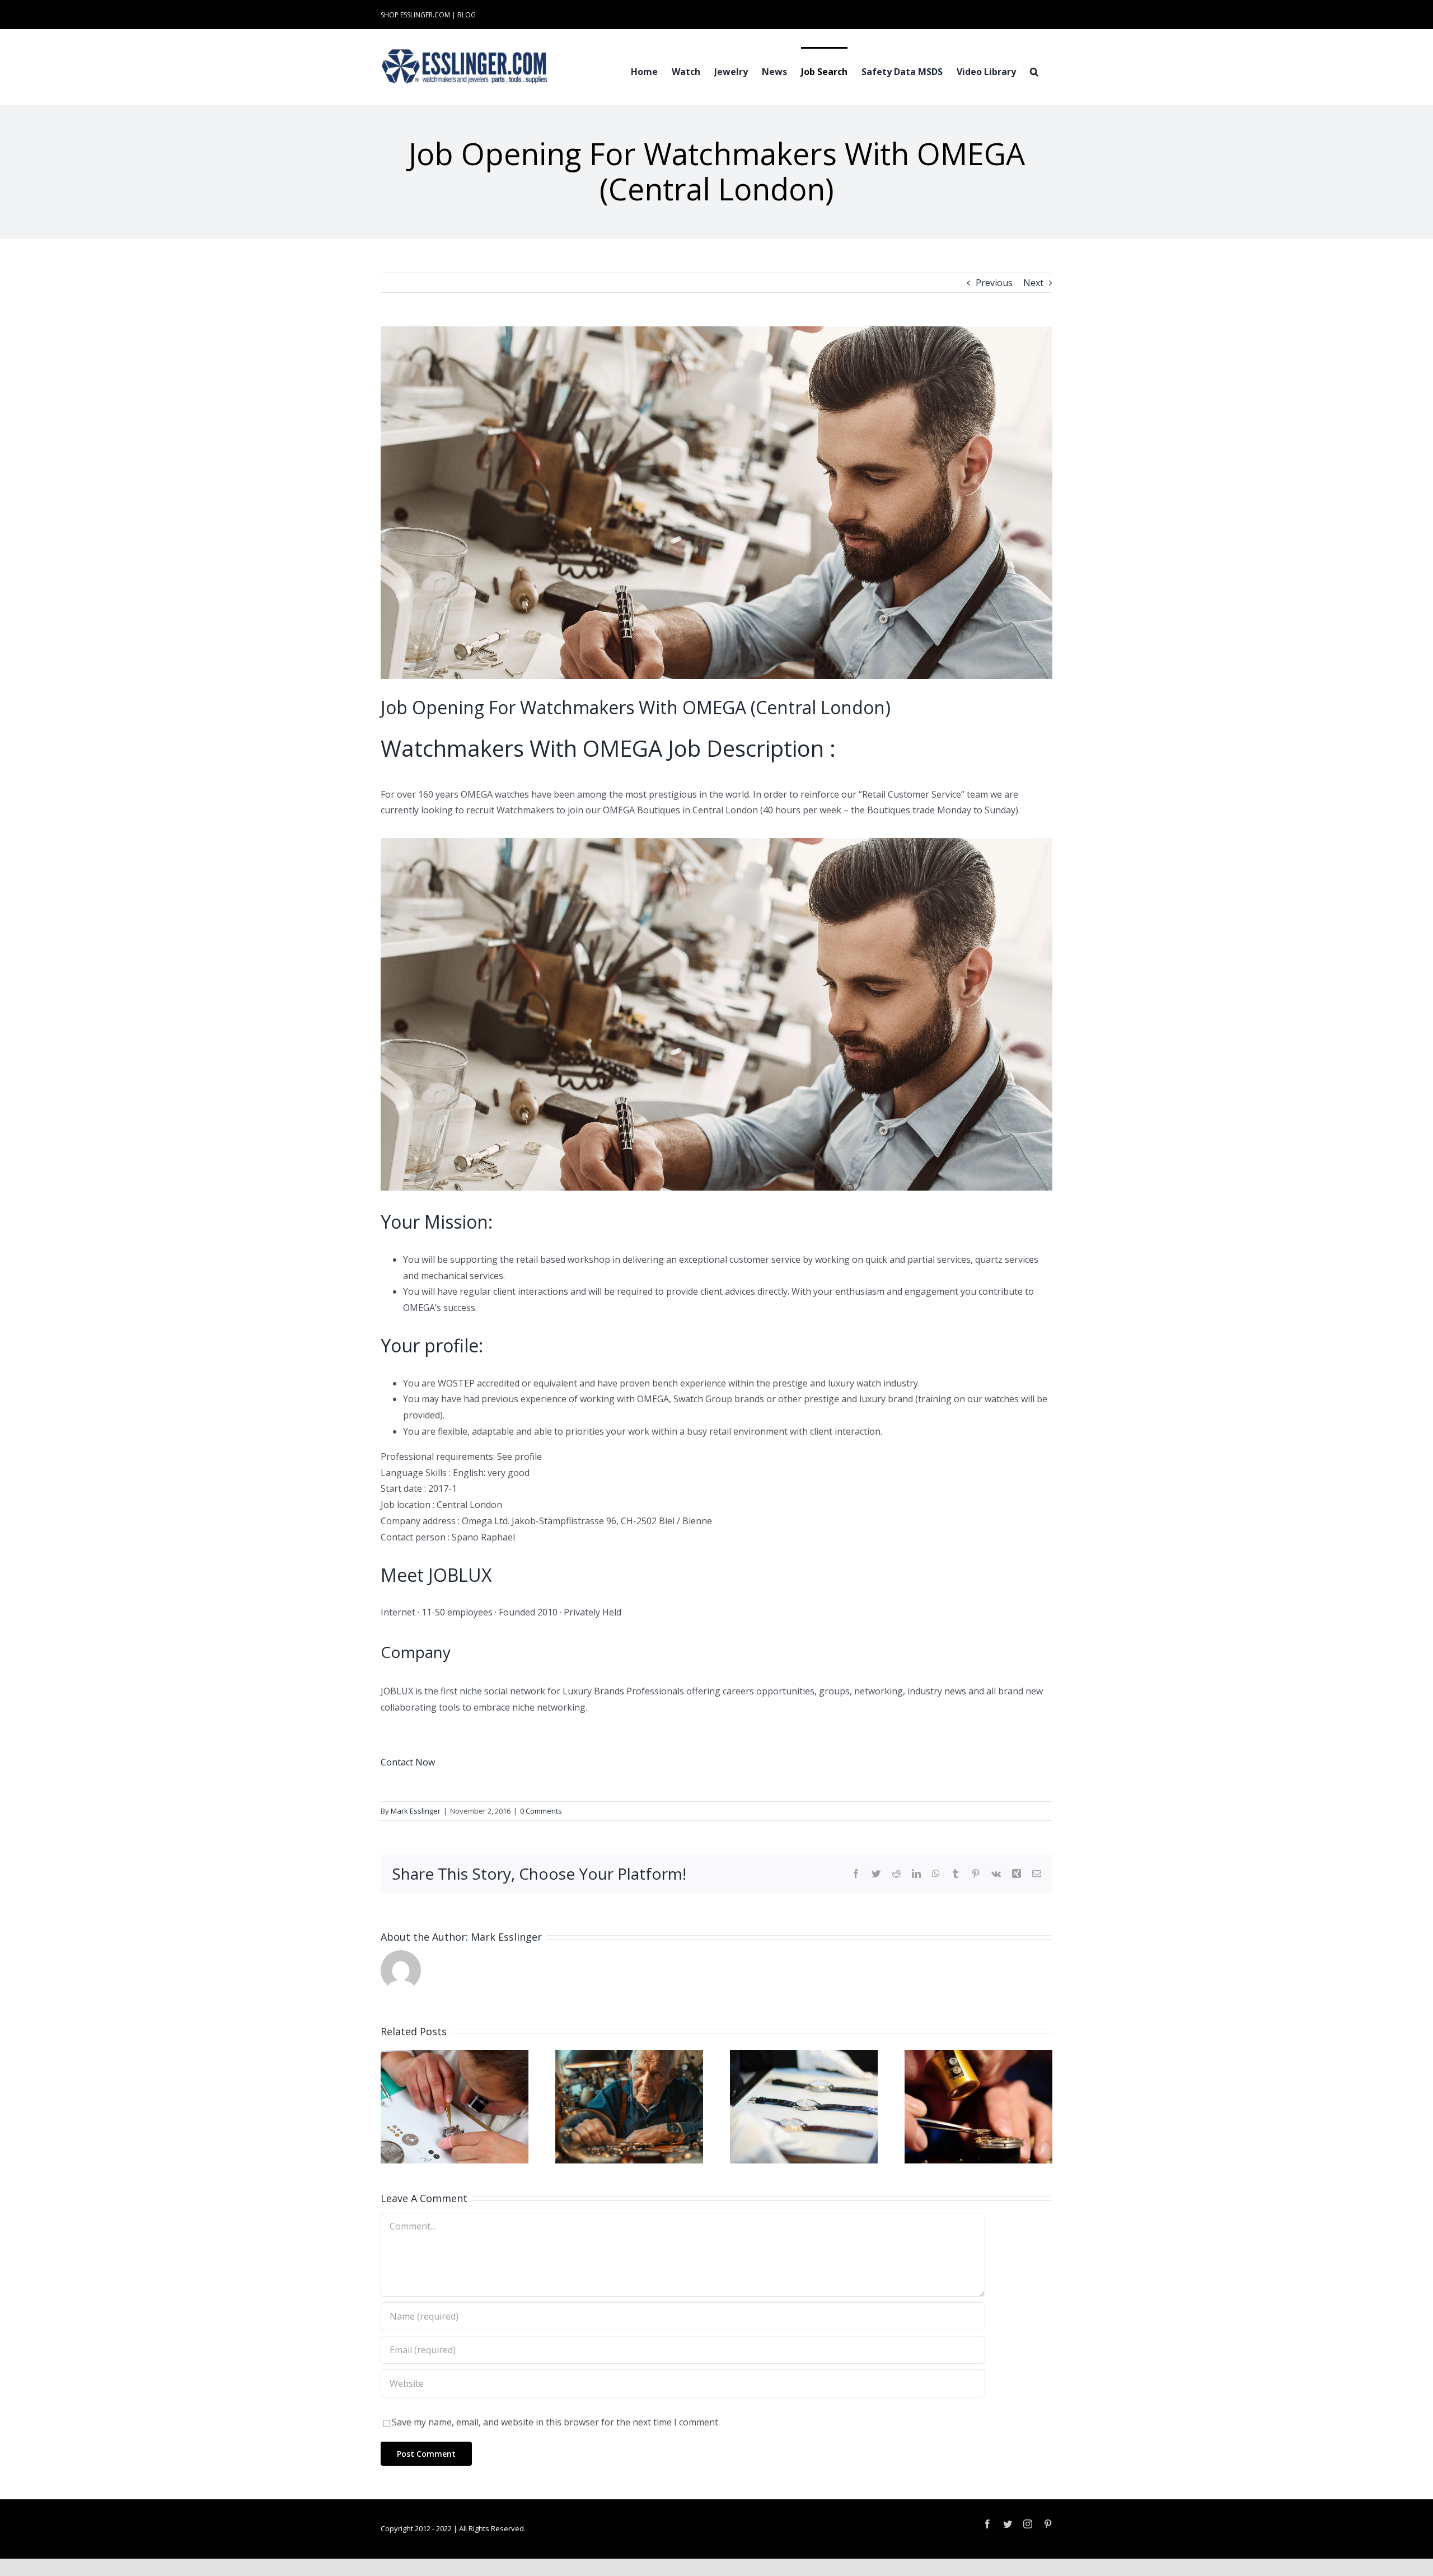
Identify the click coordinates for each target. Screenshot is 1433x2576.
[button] (1034, 71)
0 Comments (541, 1811)
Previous (994, 283)
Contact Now (408, 1762)
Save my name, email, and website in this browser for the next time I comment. (556, 2422)
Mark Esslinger (416, 1811)
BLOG (467, 15)
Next (1033, 283)
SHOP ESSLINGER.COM (415, 15)
